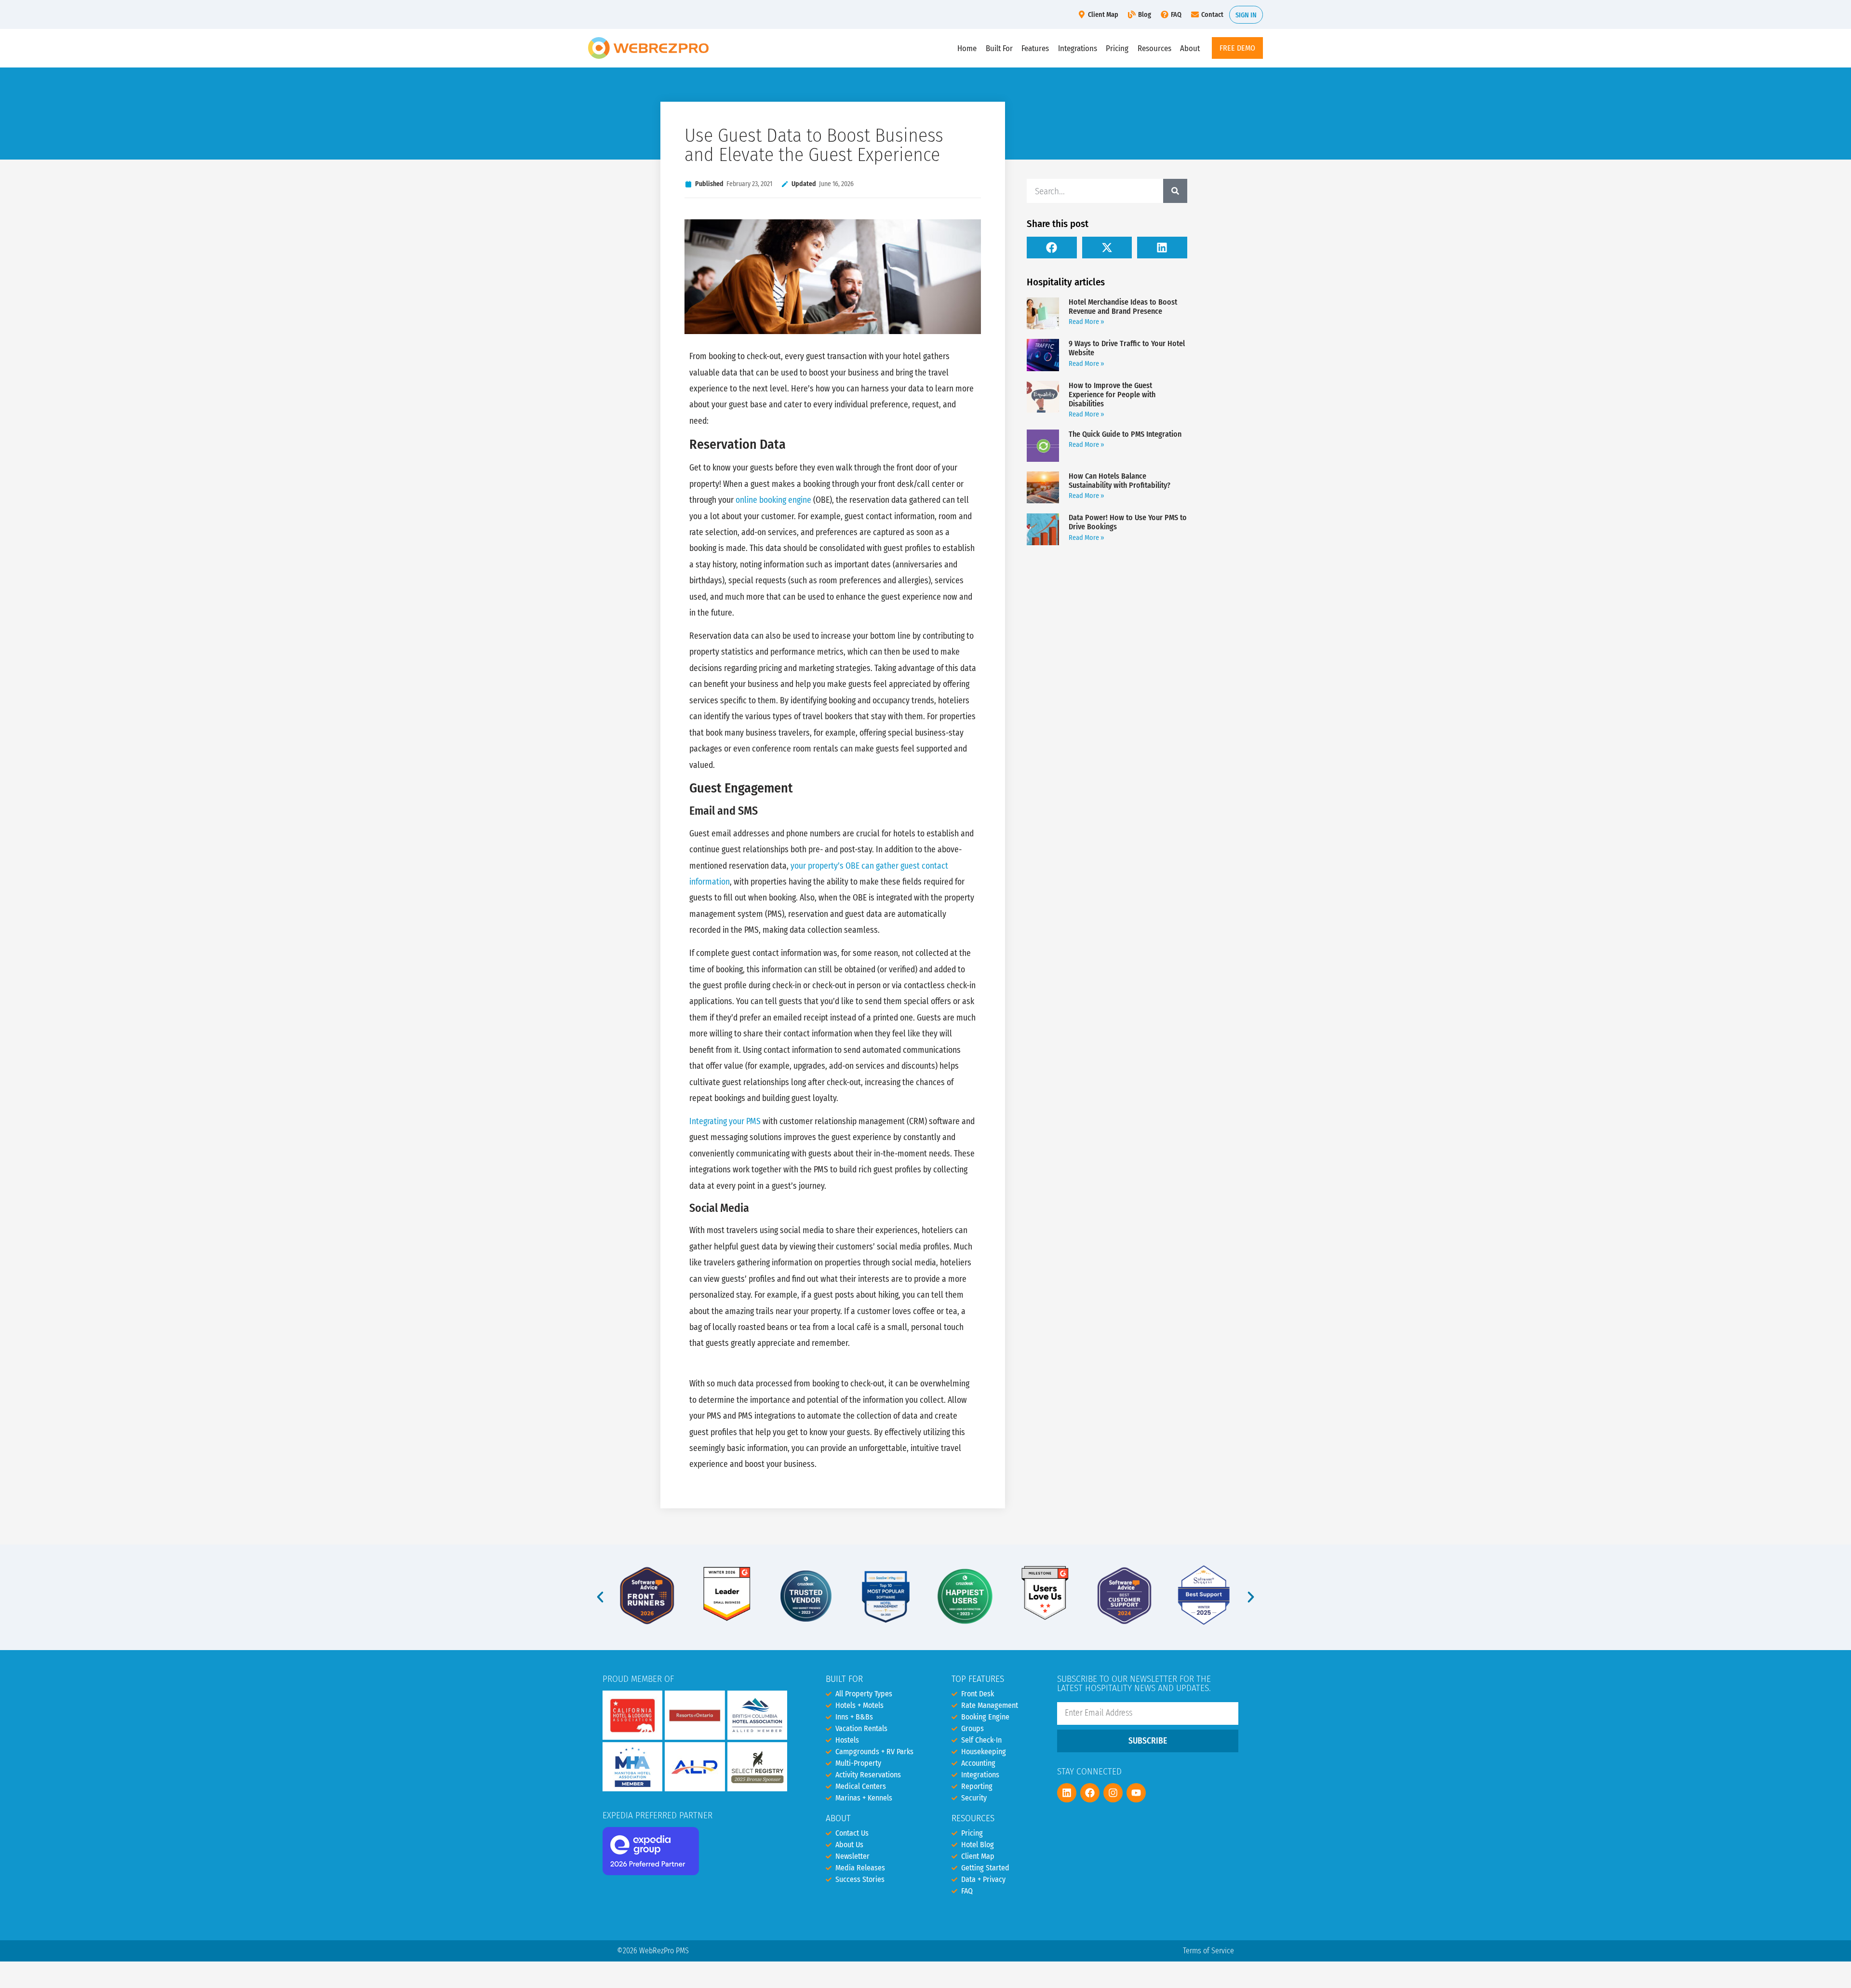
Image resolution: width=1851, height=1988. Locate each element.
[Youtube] (1136, 1793)
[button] (1052, 248)
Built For (999, 48)
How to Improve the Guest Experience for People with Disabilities (1112, 395)
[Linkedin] (1067, 1793)
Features (1035, 48)
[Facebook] (1090, 1793)
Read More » (1086, 322)
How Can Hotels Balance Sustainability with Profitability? (1120, 481)
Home (967, 48)
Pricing (1117, 48)
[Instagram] (1113, 1793)
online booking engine (773, 500)
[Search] (1175, 191)
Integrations (1078, 48)
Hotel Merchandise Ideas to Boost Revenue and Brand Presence (1123, 307)
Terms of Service (1208, 1951)
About (1190, 48)
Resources (1154, 48)
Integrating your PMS (725, 1122)
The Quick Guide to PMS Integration (1125, 434)
